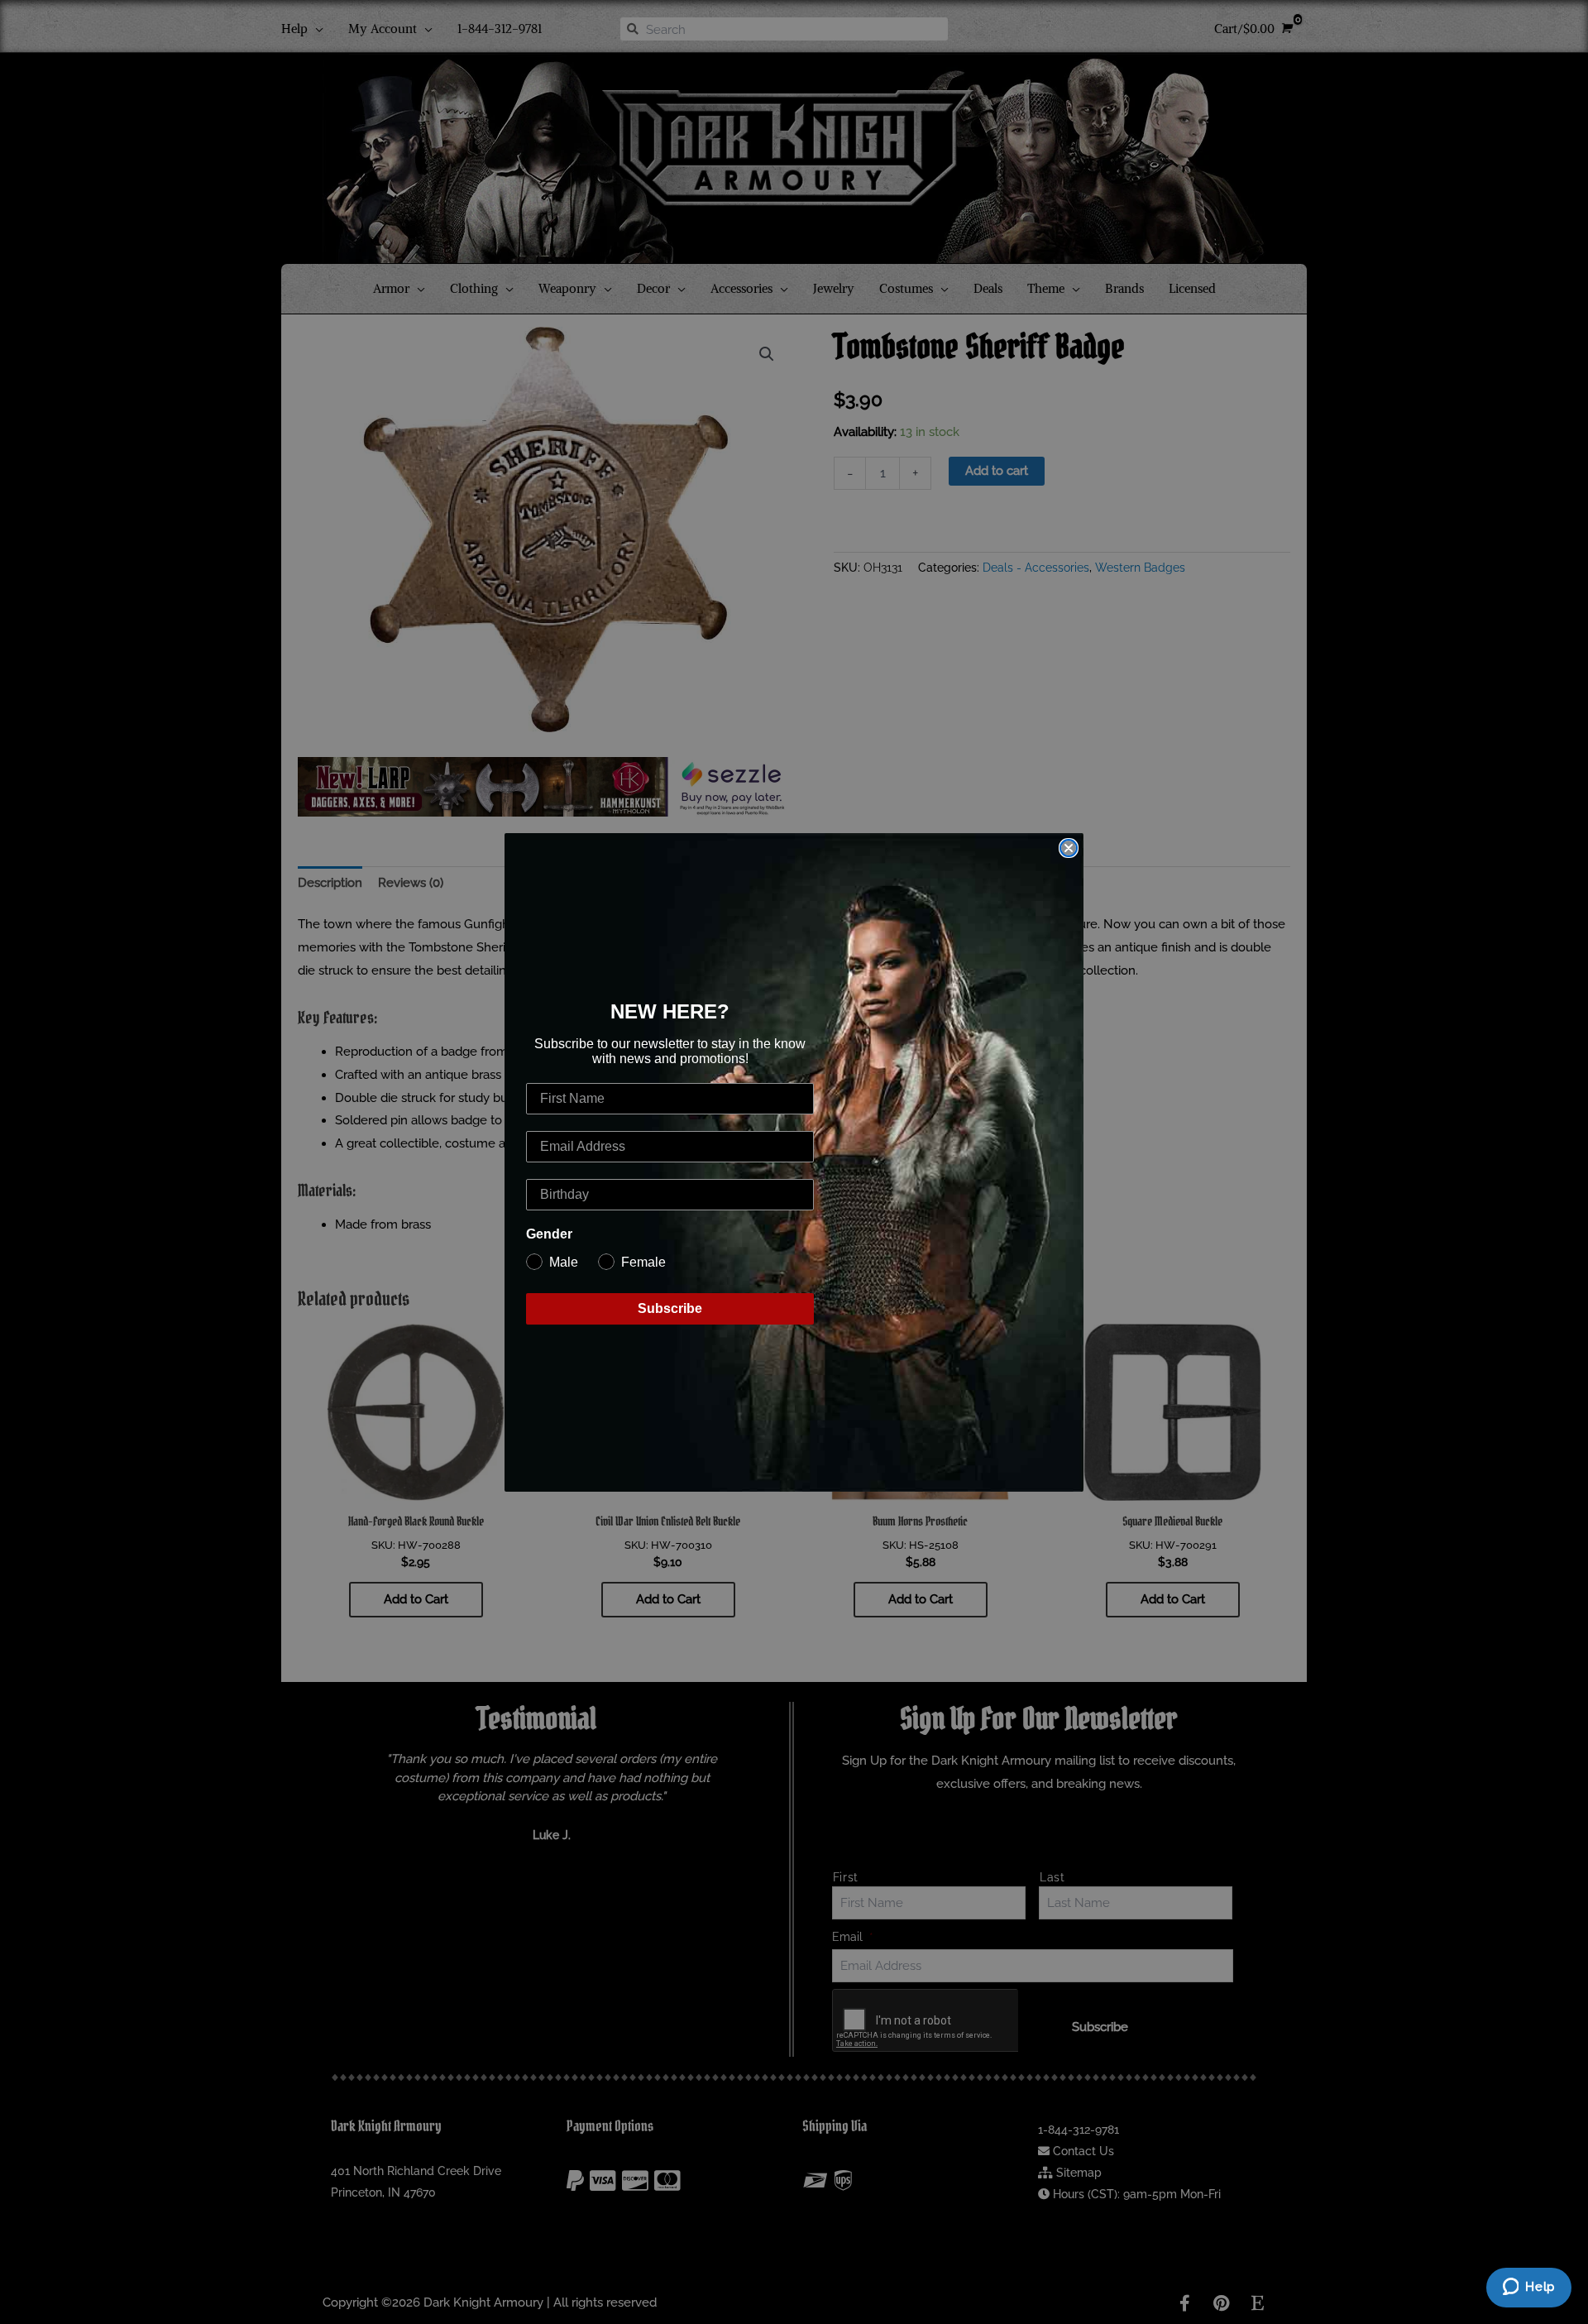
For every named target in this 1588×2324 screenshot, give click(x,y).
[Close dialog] (1069, 848)
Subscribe (670, 1308)
